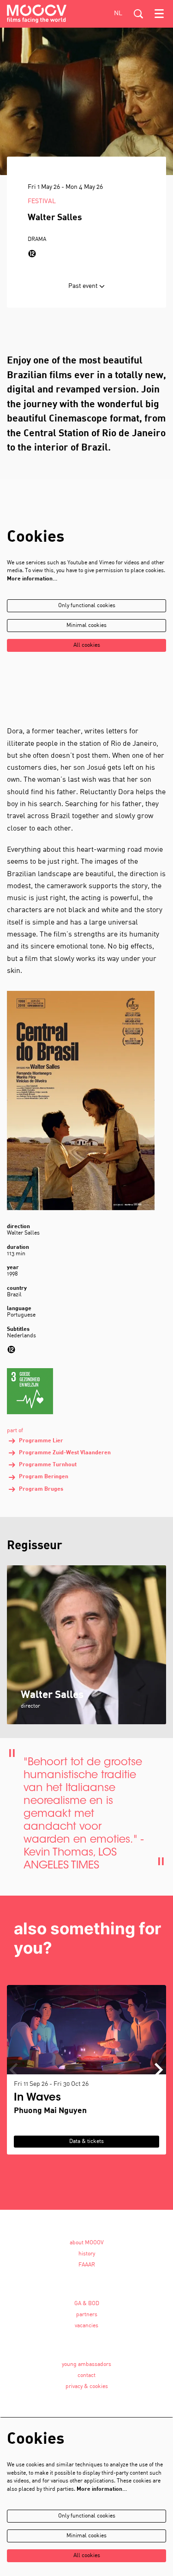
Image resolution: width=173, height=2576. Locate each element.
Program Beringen (44, 1477)
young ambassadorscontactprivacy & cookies (86, 2376)
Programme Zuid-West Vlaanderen (65, 1453)
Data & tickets (86, 2142)
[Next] (159, 2070)
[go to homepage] (37, 14)
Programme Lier (41, 1441)
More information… (32, 579)
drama (37, 240)
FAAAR (87, 2265)
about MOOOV (87, 2243)
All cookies (87, 645)
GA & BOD (87, 2304)
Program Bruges (41, 1489)
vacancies (86, 2326)
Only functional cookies (87, 606)
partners (87, 2315)
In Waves (37, 2098)
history (87, 2254)
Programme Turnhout (48, 1465)
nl (118, 14)
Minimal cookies (86, 626)
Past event (84, 286)
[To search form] (138, 14)
